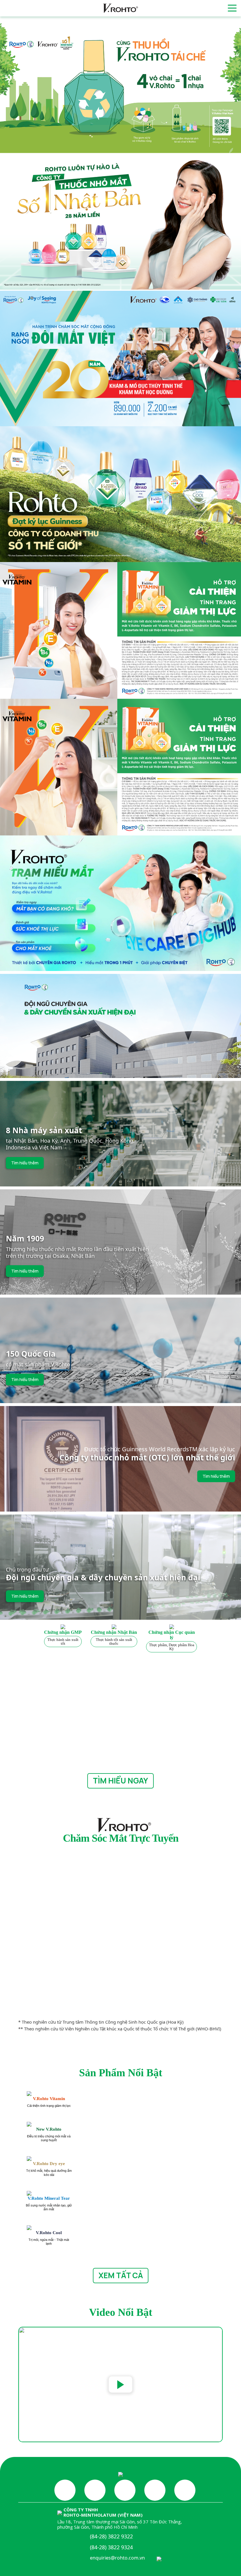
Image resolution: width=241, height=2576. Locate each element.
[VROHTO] (120, 8)
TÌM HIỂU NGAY (120, 1781)
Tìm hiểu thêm (25, 1163)
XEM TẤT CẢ (121, 2275)
